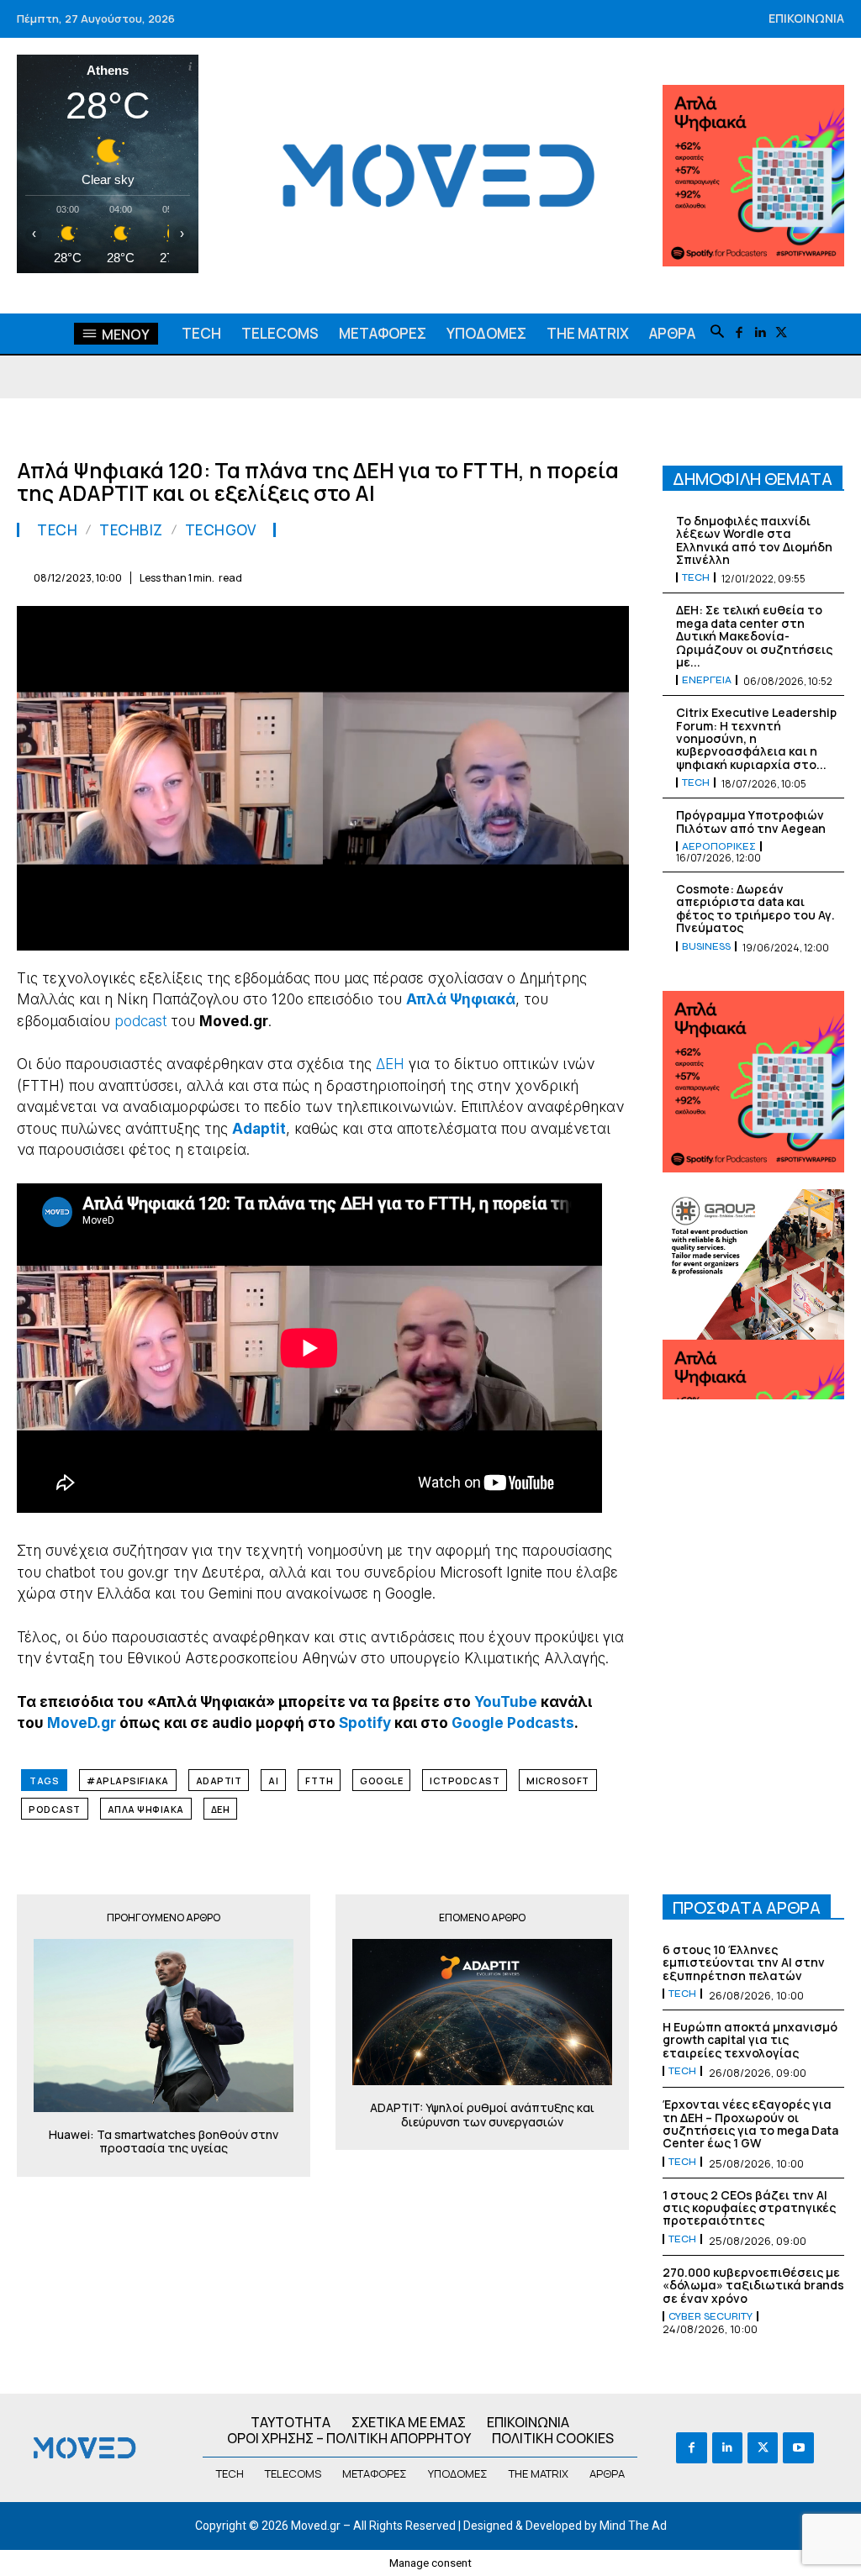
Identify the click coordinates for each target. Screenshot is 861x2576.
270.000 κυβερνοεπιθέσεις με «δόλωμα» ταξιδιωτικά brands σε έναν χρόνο (753, 2285)
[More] (611, 575)
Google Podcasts (513, 1723)
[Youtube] (798, 2447)
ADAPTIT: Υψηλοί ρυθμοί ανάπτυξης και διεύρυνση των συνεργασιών (482, 2115)
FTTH (319, 1781)
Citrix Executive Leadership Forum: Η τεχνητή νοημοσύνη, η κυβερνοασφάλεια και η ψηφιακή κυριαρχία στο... (756, 738)
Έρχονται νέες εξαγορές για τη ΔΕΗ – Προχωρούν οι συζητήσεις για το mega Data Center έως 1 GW (750, 2123)
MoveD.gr (82, 1723)
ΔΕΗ (390, 1064)
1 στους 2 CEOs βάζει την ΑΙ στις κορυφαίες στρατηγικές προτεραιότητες (749, 2208)
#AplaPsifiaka (128, 1781)
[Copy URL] (572, 575)
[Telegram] (494, 575)
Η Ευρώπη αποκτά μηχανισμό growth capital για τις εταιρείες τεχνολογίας (750, 2040)
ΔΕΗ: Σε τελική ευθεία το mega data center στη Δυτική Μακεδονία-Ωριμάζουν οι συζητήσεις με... (754, 636)
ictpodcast (465, 1781)
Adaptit (219, 1781)
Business (706, 946)
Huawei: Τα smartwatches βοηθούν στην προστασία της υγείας (164, 2142)
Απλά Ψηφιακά (146, 1809)
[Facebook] (739, 333)
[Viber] (533, 575)
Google (381, 1781)
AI (273, 1781)
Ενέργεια (707, 680)
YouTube (506, 1702)
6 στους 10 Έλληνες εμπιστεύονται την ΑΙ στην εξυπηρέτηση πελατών (744, 1962)
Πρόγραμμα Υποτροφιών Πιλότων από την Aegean (751, 821)
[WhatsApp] (378, 575)
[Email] (456, 575)
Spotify (365, 1723)
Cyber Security (710, 2316)
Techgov (221, 530)
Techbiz (131, 530)
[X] (781, 333)
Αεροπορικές (719, 846)
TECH (57, 530)
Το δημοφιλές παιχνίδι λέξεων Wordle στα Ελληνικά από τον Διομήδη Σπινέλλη (754, 540)
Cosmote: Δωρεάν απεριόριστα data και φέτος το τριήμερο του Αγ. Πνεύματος (755, 908)
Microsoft (558, 1781)
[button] (717, 333)
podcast (140, 1021)
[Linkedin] (760, 333)
